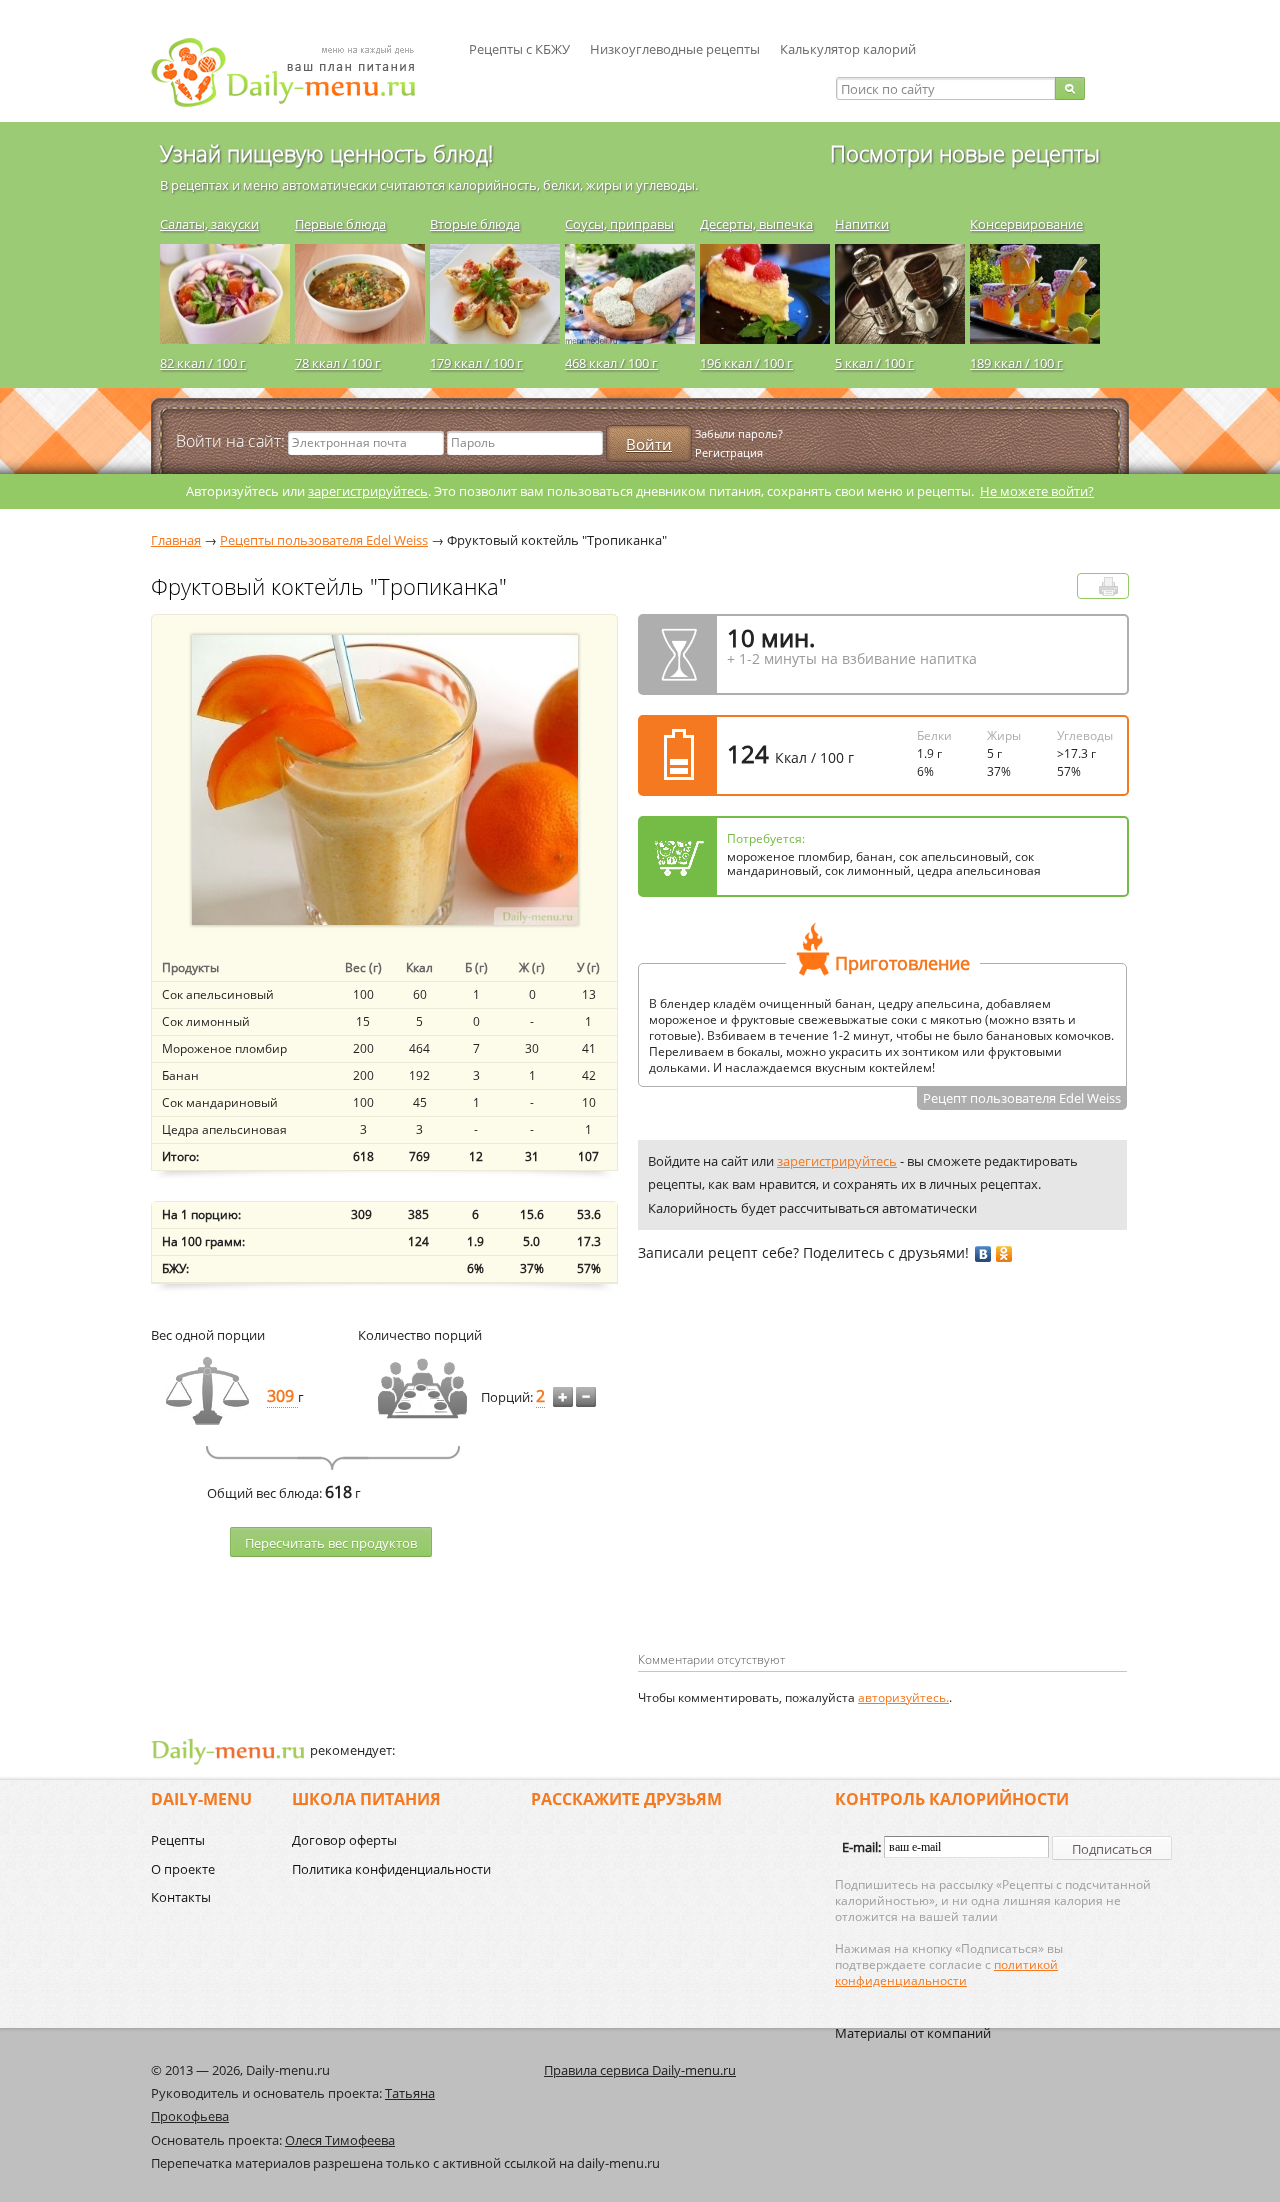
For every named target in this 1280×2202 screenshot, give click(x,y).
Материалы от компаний (913, 2033)
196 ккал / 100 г (746, 363)
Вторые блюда (475, 224)
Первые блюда (340, 224)
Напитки (862, 224)
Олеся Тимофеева (340, 2140)
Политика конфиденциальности (391, 1869)
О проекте (183, 1869)
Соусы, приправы (619, 224)
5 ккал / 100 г (874, 363)
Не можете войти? (1037, 491)
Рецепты (178, 1840)
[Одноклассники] (1004, 1254)
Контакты (181, 1897)
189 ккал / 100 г (1016, 363)
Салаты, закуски (209, 224)
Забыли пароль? (739, 433)
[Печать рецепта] (1108, 586)
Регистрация (729, 452)
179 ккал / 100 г (476, 363)
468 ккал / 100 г (611, 363)
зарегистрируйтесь (368, 491)
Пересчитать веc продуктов (331, 1543)
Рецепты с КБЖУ (519, 49)
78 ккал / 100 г (338, 363)
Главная (176, 540)
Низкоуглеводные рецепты (675, 49)
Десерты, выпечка (756, 224)
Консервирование (1026, 224)
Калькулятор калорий (848, 49)
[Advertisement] (806, 1489)
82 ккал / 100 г (203, 363)
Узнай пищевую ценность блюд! (326, 153)
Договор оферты (344, 1840)
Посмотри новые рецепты (965, 153)
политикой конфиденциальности (946, 1972)
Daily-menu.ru (296, 72)
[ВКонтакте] (983, 1254)
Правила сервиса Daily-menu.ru (640, 2070)
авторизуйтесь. (903, 1697)
